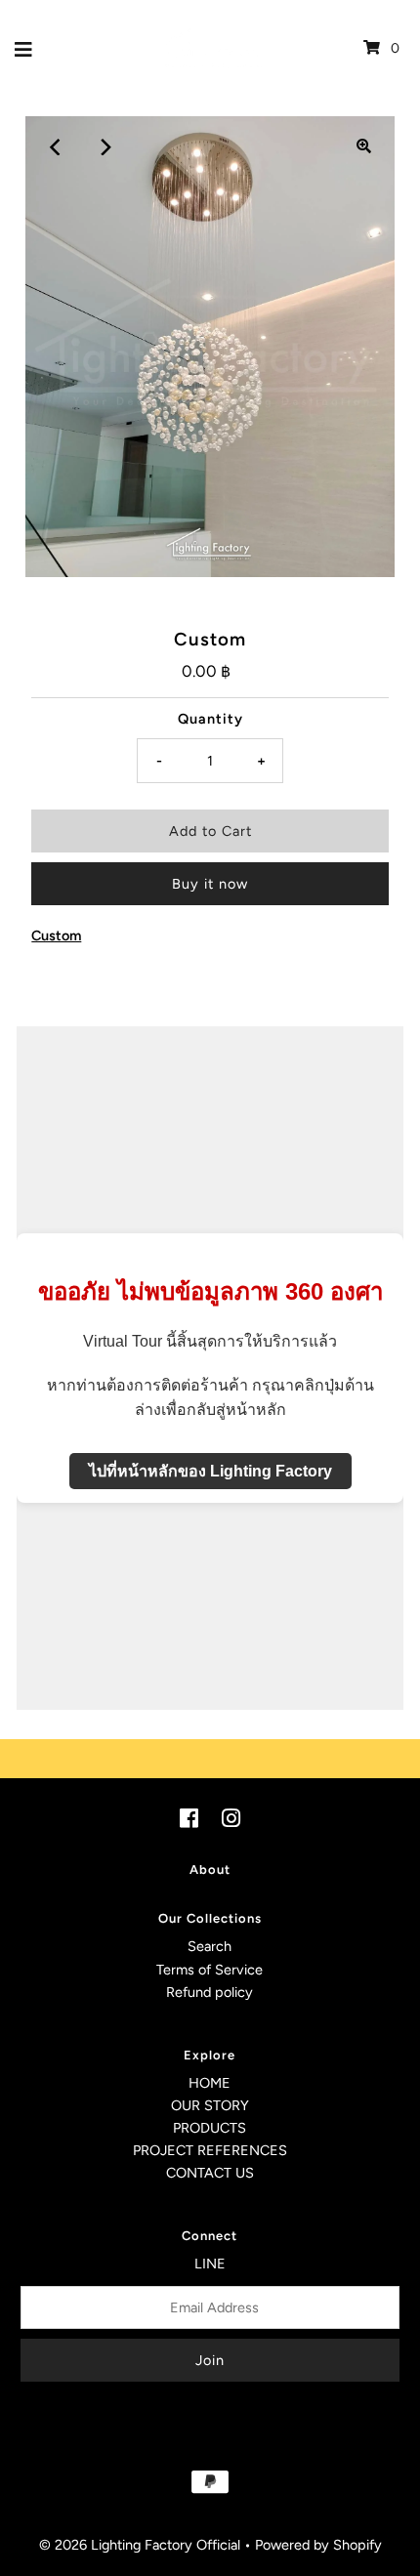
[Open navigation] (24, 48)
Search (210, 1946)
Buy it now (210, 884)
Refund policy (210, 1992)
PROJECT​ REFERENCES (210, 2150)
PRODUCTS (210, 2128)
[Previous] (56, 146)
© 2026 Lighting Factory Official (140, 2545)
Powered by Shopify (318, 2545)
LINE (210, 2264)
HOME (210, 2083)
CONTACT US (210, 2173)
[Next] (104, 146)
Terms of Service (210, 1970)
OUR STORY (210, 2105)
